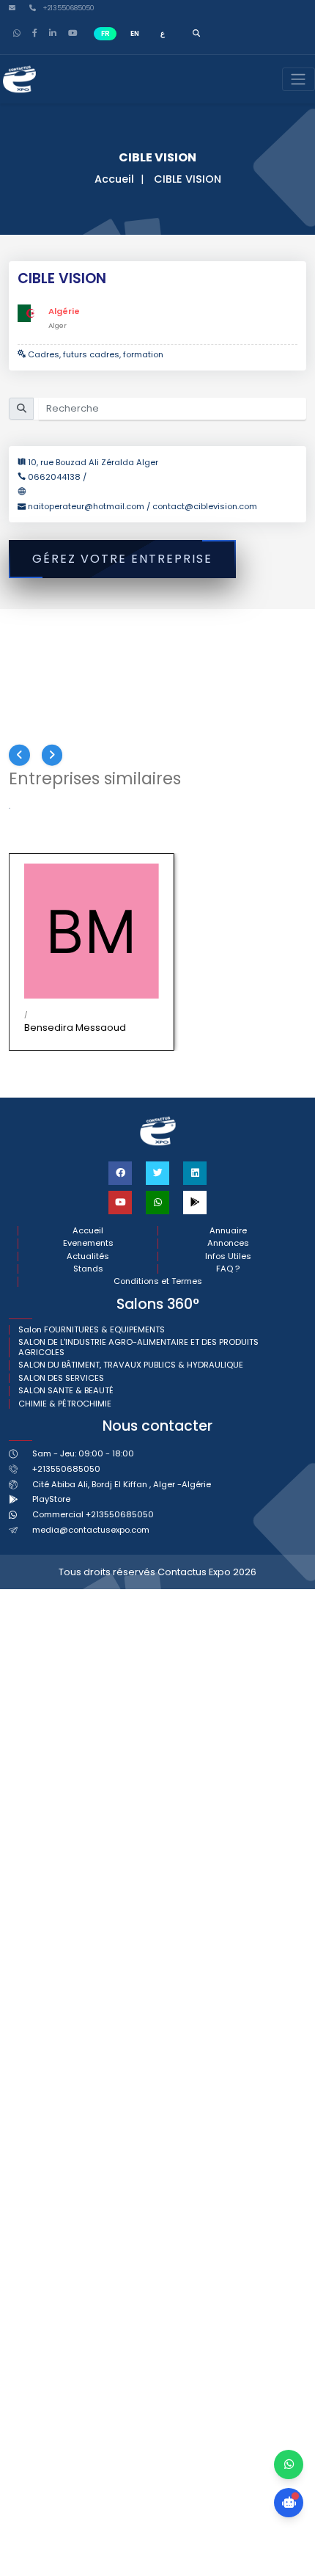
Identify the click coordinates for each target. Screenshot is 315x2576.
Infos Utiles (228, 1256)
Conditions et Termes (158, 1281)
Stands (88, 1269)
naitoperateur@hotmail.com (87, 506)
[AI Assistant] (289, 2503)
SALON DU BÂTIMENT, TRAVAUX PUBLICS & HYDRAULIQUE (131, 1365)
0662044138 (55, 477)
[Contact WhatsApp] (289, 2464)
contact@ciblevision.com (205, 506)
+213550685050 (67, 8)
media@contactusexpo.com (91, 1530)
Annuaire (228, 1231)
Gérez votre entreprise (122, 559)
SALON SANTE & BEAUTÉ (66, 1391)
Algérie (64, 311)
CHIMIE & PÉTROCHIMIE (65, 1404)
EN (135, 33)
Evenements (88, 1243)
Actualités (88, 1256)
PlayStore (51, 1499)
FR (105, 33)
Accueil (114, 179)
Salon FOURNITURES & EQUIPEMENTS (92, 1330)
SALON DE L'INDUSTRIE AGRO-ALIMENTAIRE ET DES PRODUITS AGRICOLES (138, 1347)
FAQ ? (228, 1269)
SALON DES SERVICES (61, 1378)
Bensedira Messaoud (75, 1028)
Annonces (228, 1243)
